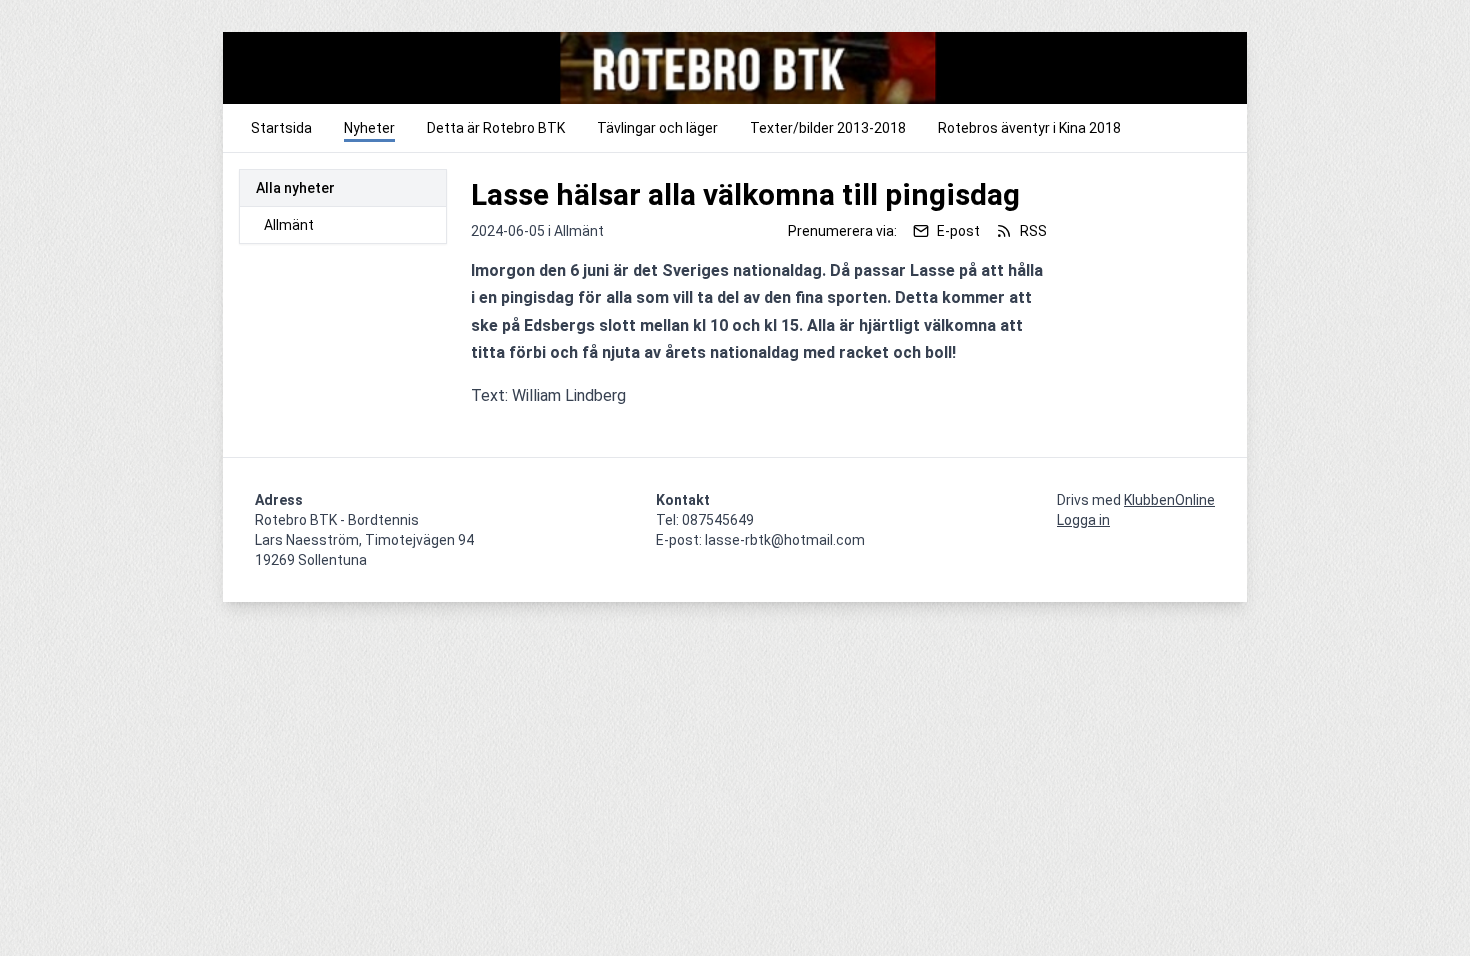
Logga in (1083, 520)
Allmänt (289, 225)
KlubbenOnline (1169, 500)
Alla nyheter (295, 188)
